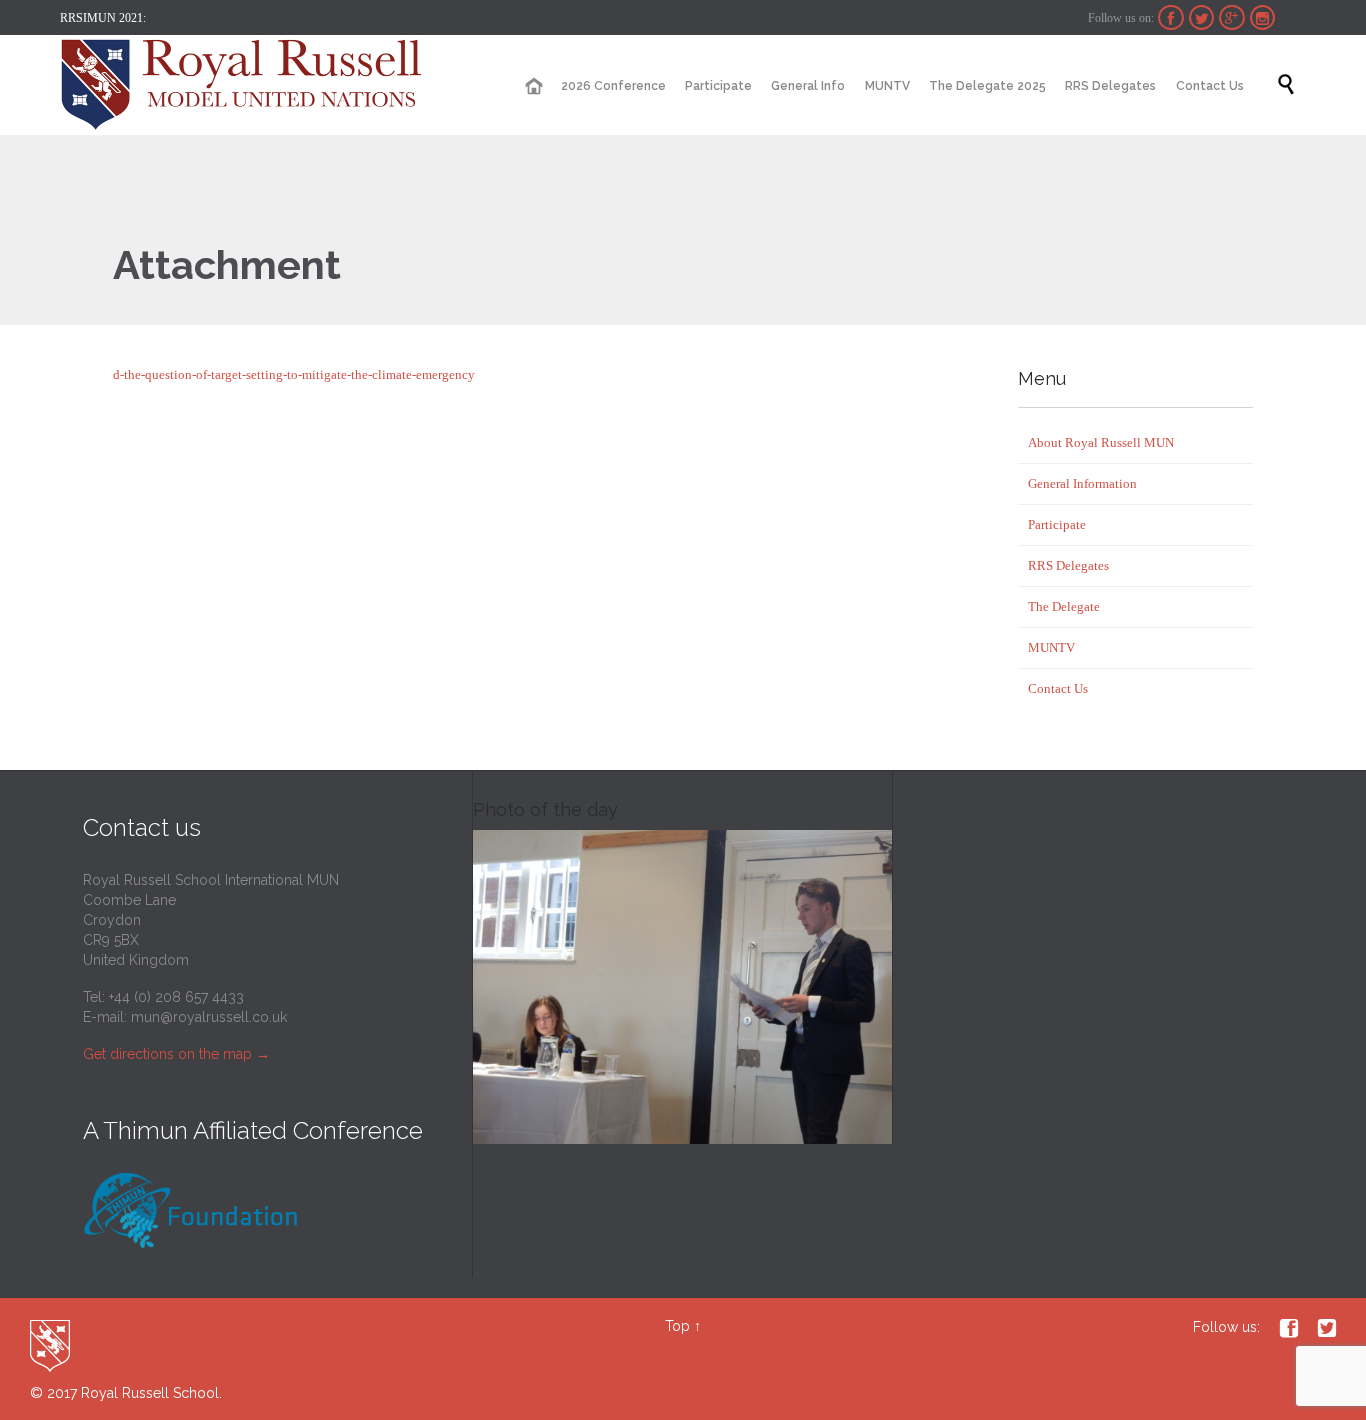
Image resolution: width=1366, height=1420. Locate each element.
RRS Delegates (1068, 565)
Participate (1057, 524)
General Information (1082, 483)
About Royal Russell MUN (1101, 442)
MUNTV (1051, 647)
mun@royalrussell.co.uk (209, 1017)
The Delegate (1064, 606)
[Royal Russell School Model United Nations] (247, 85)
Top (677, 1326)
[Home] (533, 86)
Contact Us (1058, 688)
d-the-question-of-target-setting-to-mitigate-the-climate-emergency (294, 374)
